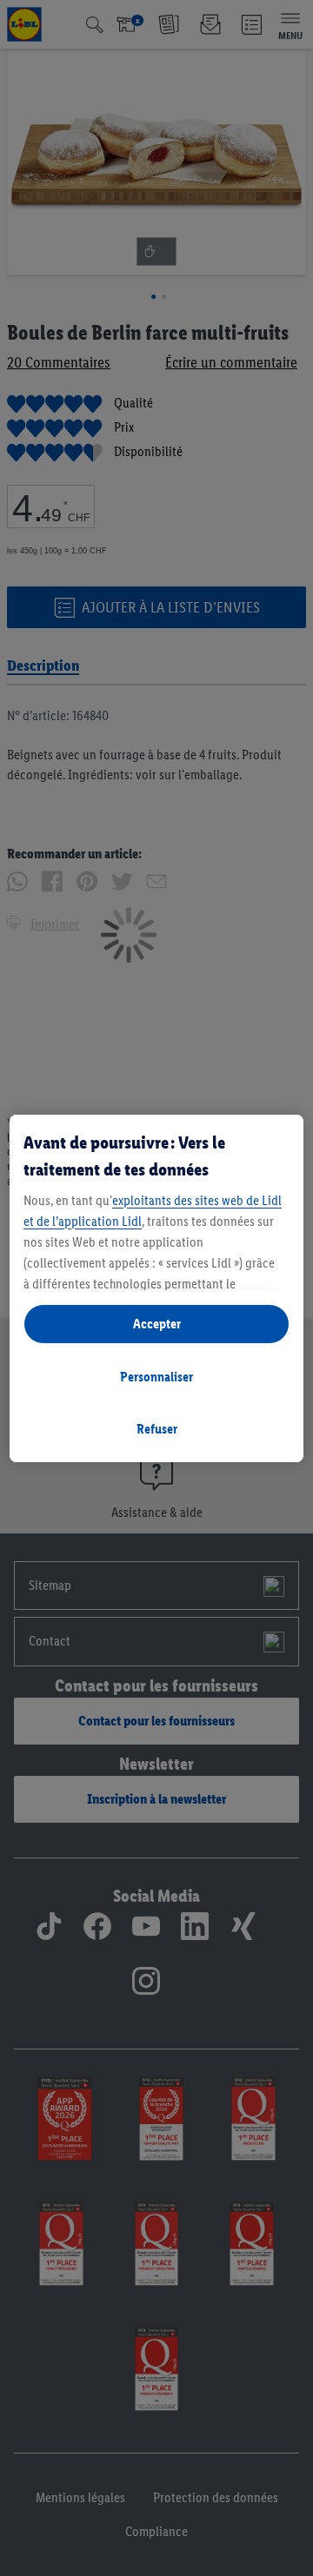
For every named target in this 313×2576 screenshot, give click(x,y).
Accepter (157, 1324)
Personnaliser (156, 1377)
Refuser (157, 1429)
